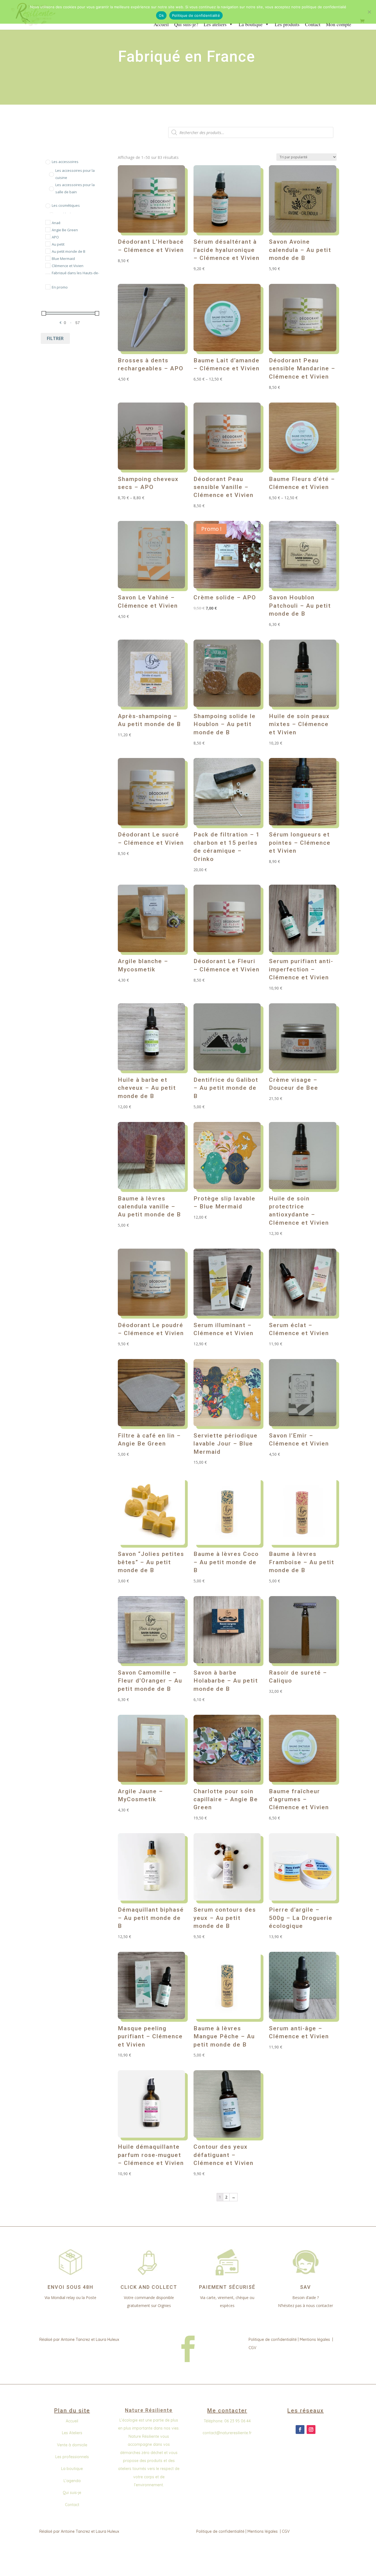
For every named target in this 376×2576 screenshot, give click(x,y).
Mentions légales (315, 2339)
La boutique (251, 24)
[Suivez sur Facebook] (300, 2430)
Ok (161, 15)
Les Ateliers (72, 2433)
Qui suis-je (72, 2493)
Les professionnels (72, 2457)
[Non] (369, 12)
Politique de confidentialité (273, 2339)
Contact (313, 24)
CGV (252, 2348)
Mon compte (339, 24)
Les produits (287, 24)
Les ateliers (215, 24)
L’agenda (72, 2481)
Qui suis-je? (186, 24)
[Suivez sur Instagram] (311, 2430)
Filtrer (55, 338)
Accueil (161, 24)
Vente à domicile (72, 2445)
